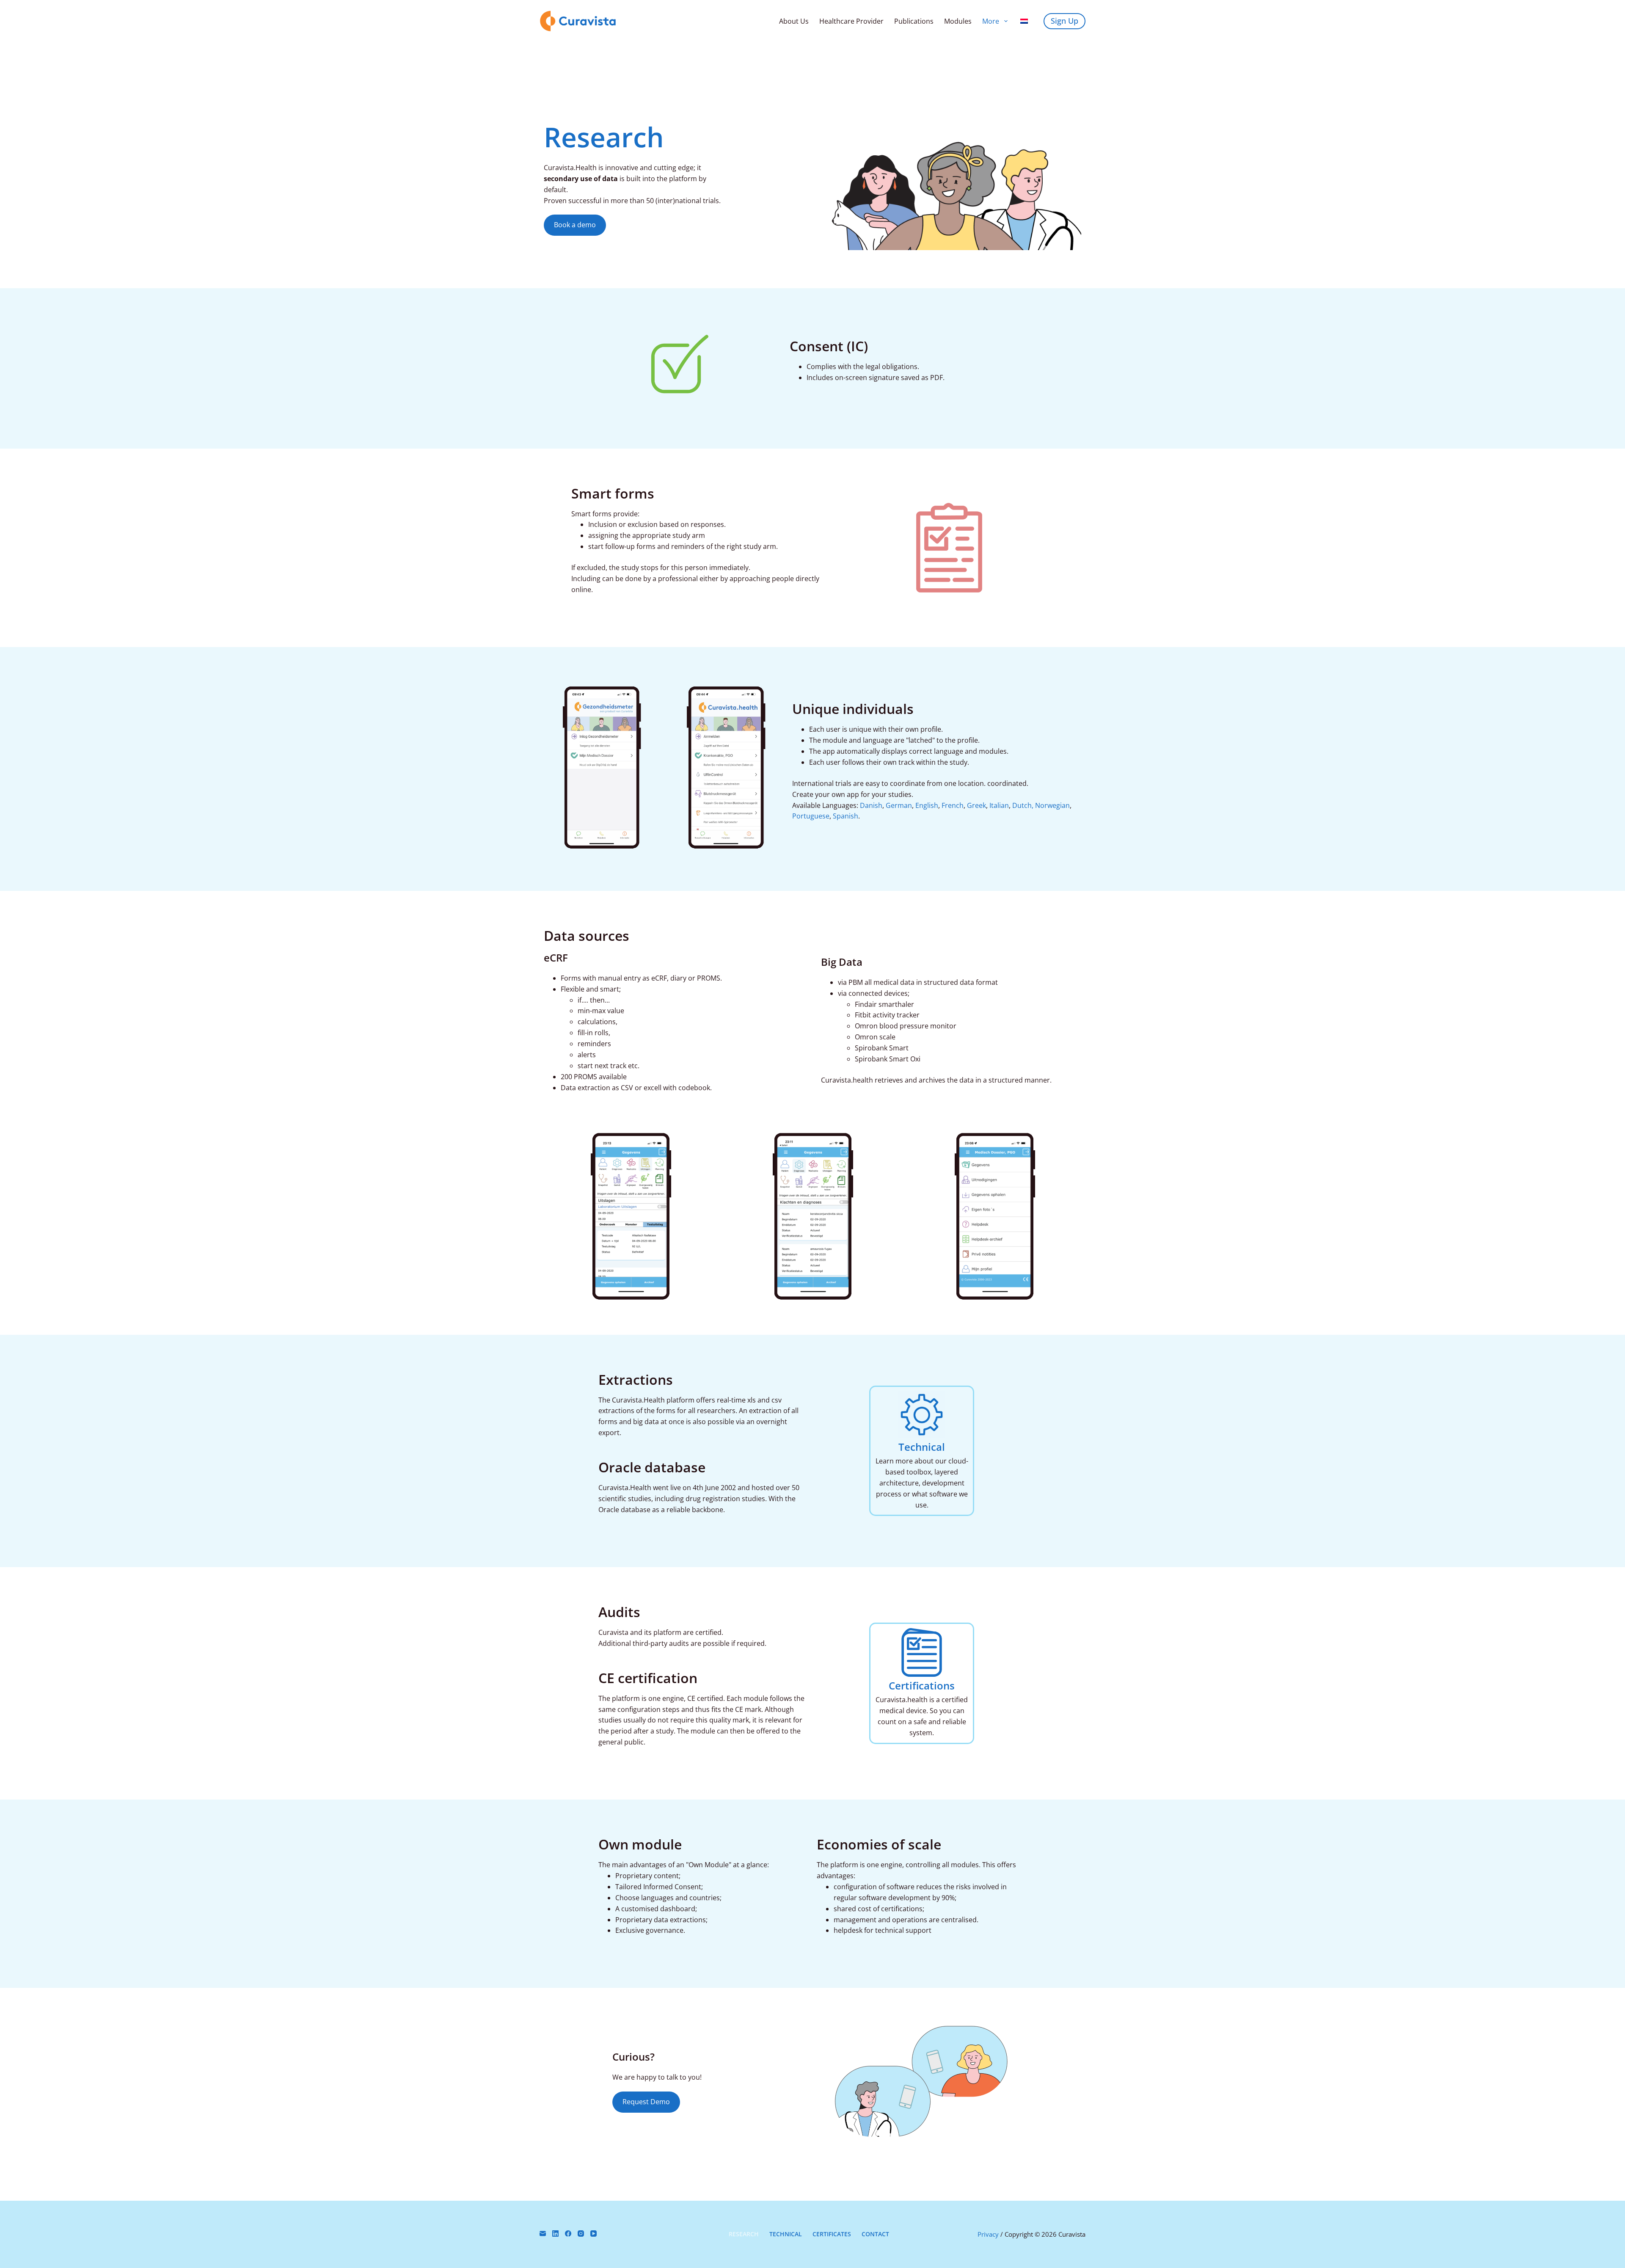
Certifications (922, 1685)
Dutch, (1023, 805)
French (953, 805)
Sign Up (1065, 21)
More (991, 21)
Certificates (832, 2234)
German (899, 805)
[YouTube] (594, 2234)
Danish (871, 805)
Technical (922, 1447)
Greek (976, 805)
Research (744, 2234)
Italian (999, 805)
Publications (914, 21)
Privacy (988, 2234)
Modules (958, 21)
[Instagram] (581, 2234)
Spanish (846, 816)
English (927, 805)
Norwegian (1052, 805)
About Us (794, 21)
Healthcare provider (851, 21)
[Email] (543, 2234)
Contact (875, 2234)
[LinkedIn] (555, 2234)
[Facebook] (568, 2234)
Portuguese (811, 816)
